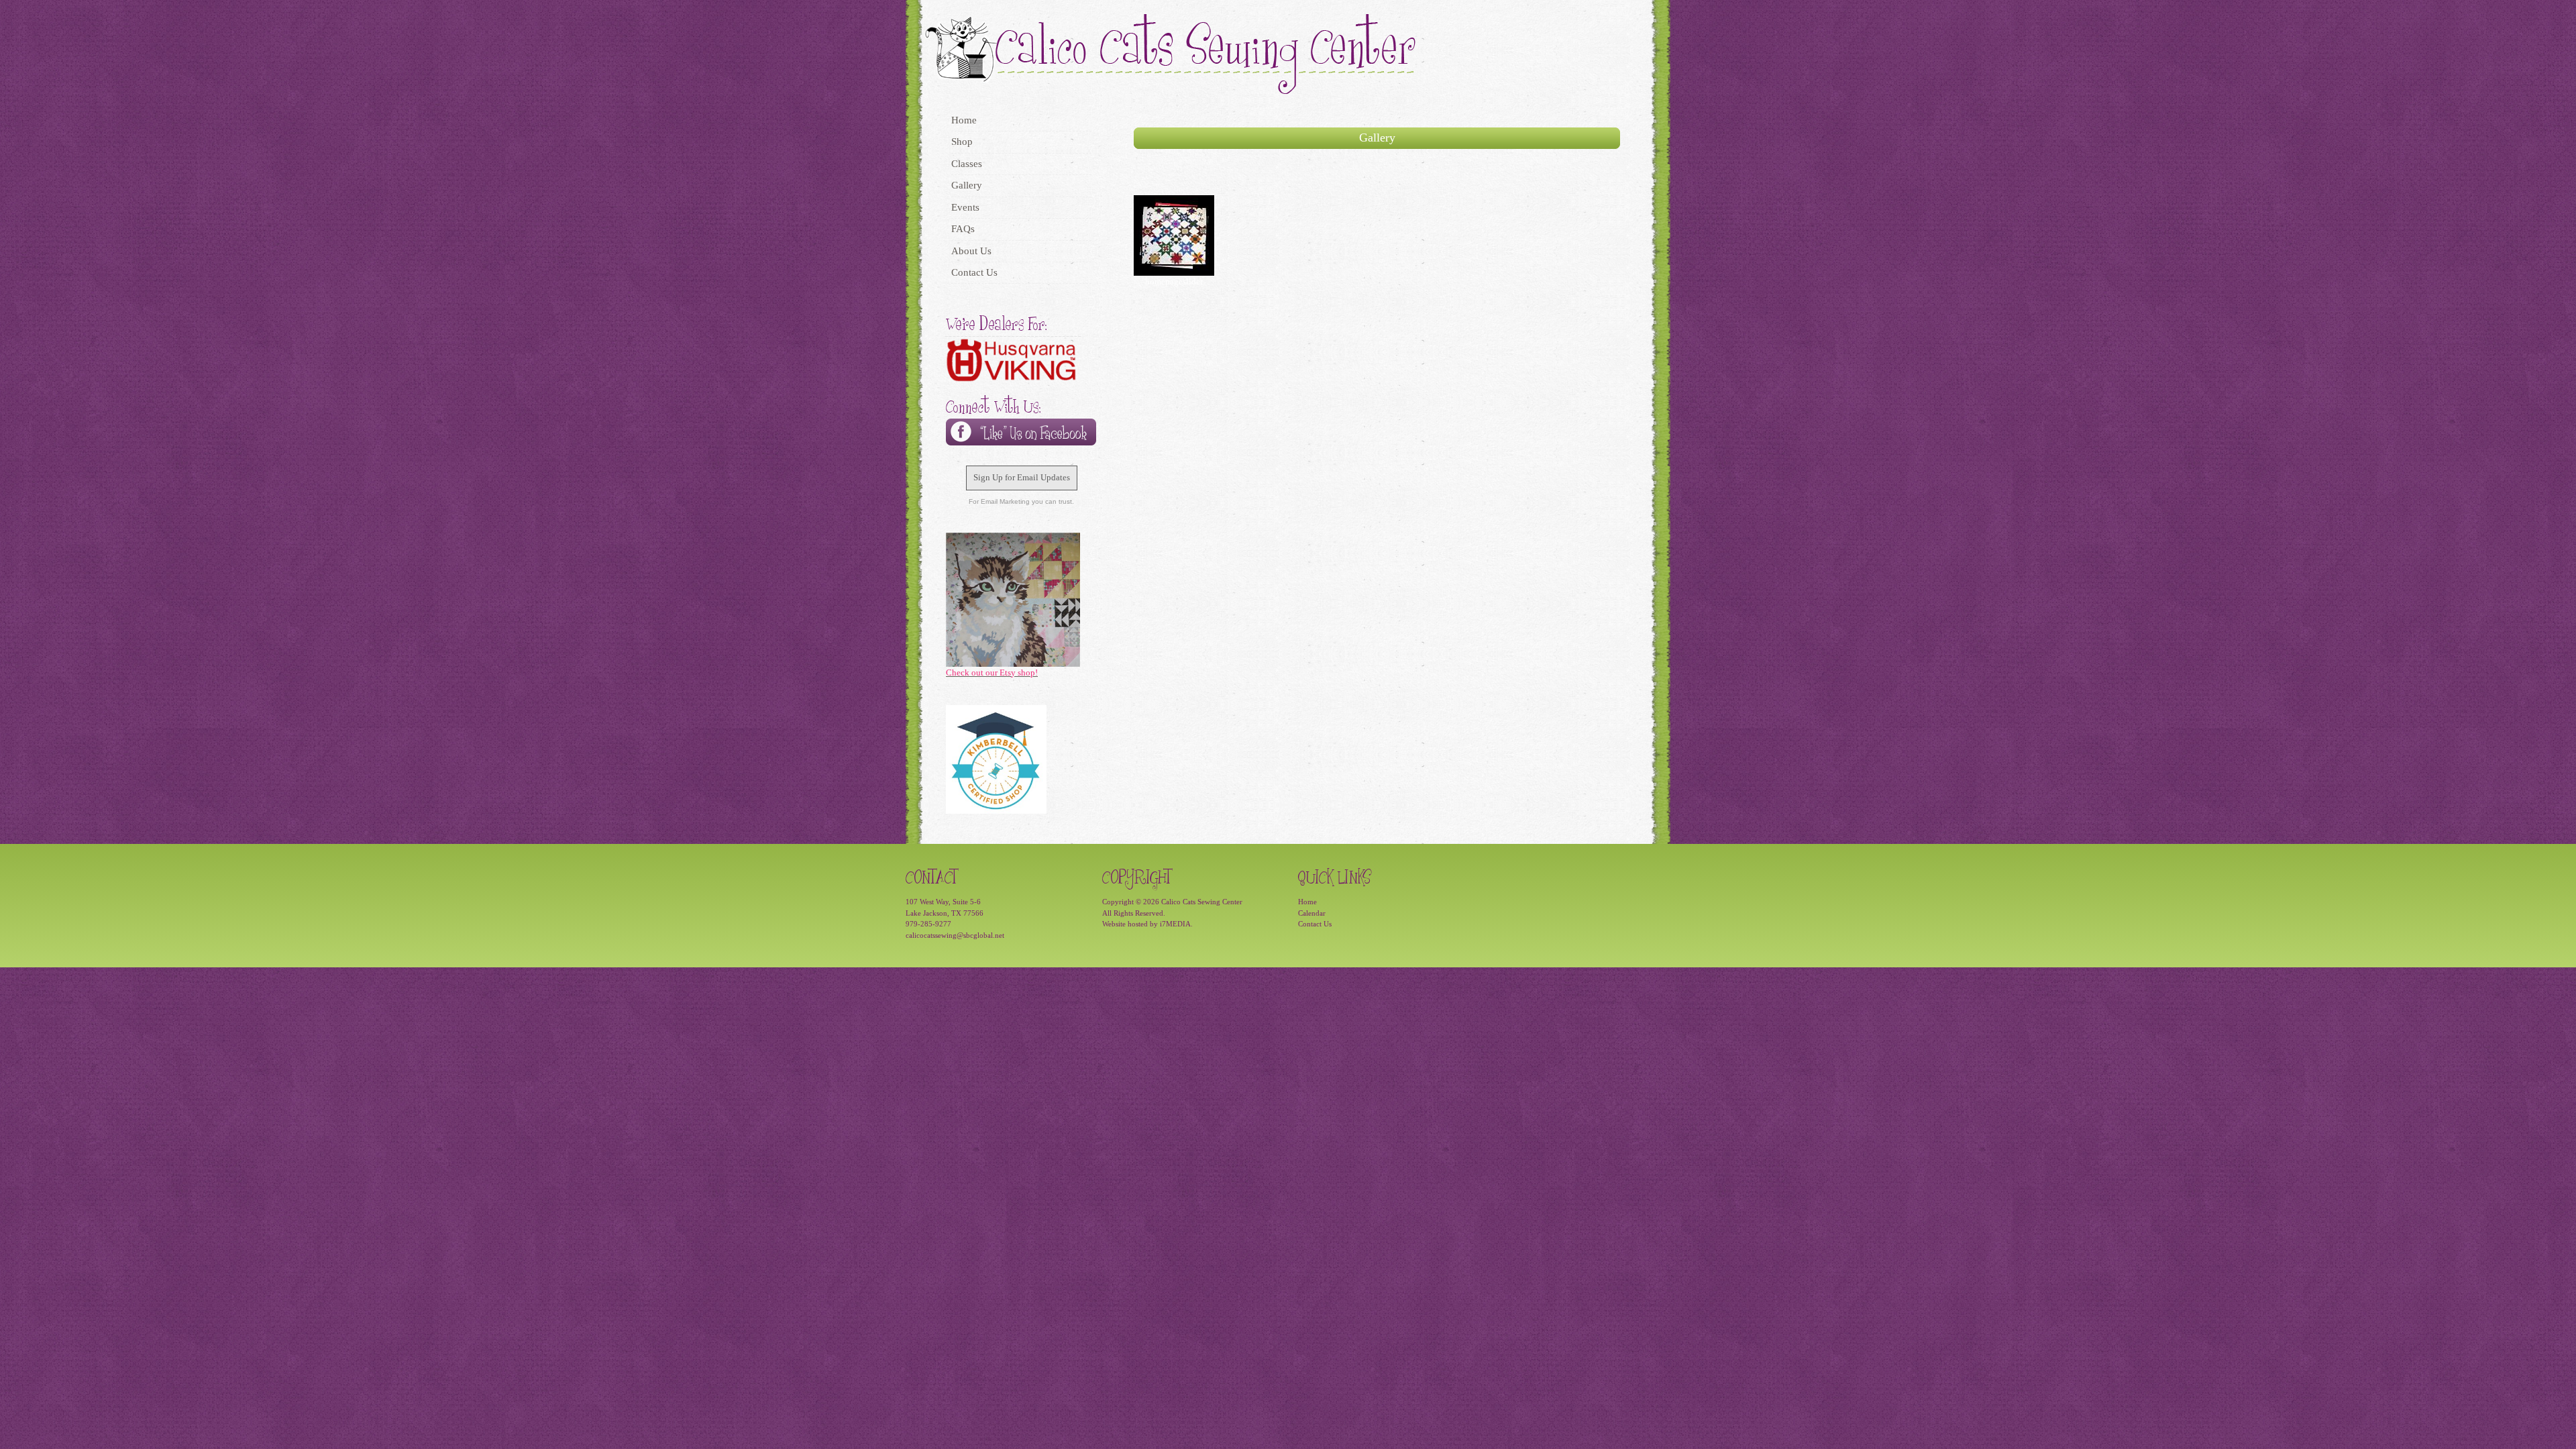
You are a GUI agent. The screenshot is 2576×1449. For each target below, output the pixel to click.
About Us (971, 251)
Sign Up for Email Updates (1022, 477)
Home (964, 120)
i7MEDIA (1175, 924)
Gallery (967, 185)
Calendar (1312, 913)
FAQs (963, 229)
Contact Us (974, 272)
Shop (962, 142)
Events (965, 207)
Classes (967, 164)
